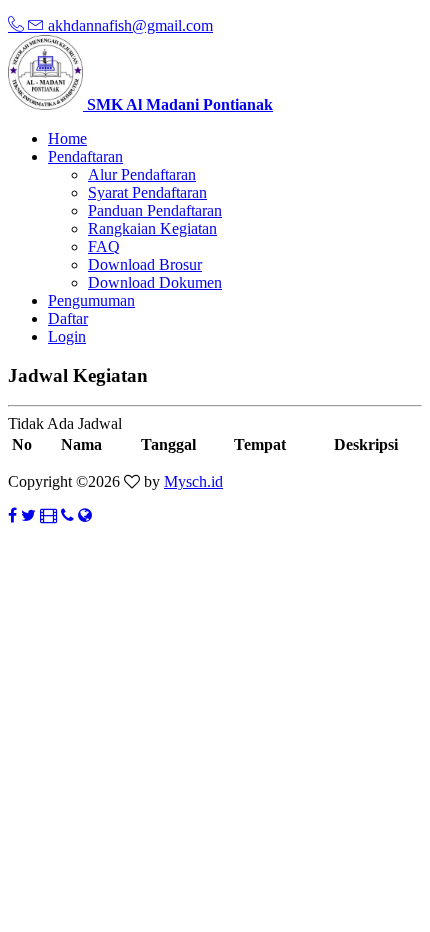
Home (67, 138)
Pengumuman (91, 300)
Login (67, 336)
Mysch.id (193, 481)
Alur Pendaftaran (142, 174)
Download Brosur (145, 264)
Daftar (68, 318)
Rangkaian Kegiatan (152, 228)
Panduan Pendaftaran (155, 210)
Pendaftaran (85, 156)
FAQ (104, 246)
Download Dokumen (155, 282)
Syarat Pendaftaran (147, 192)
